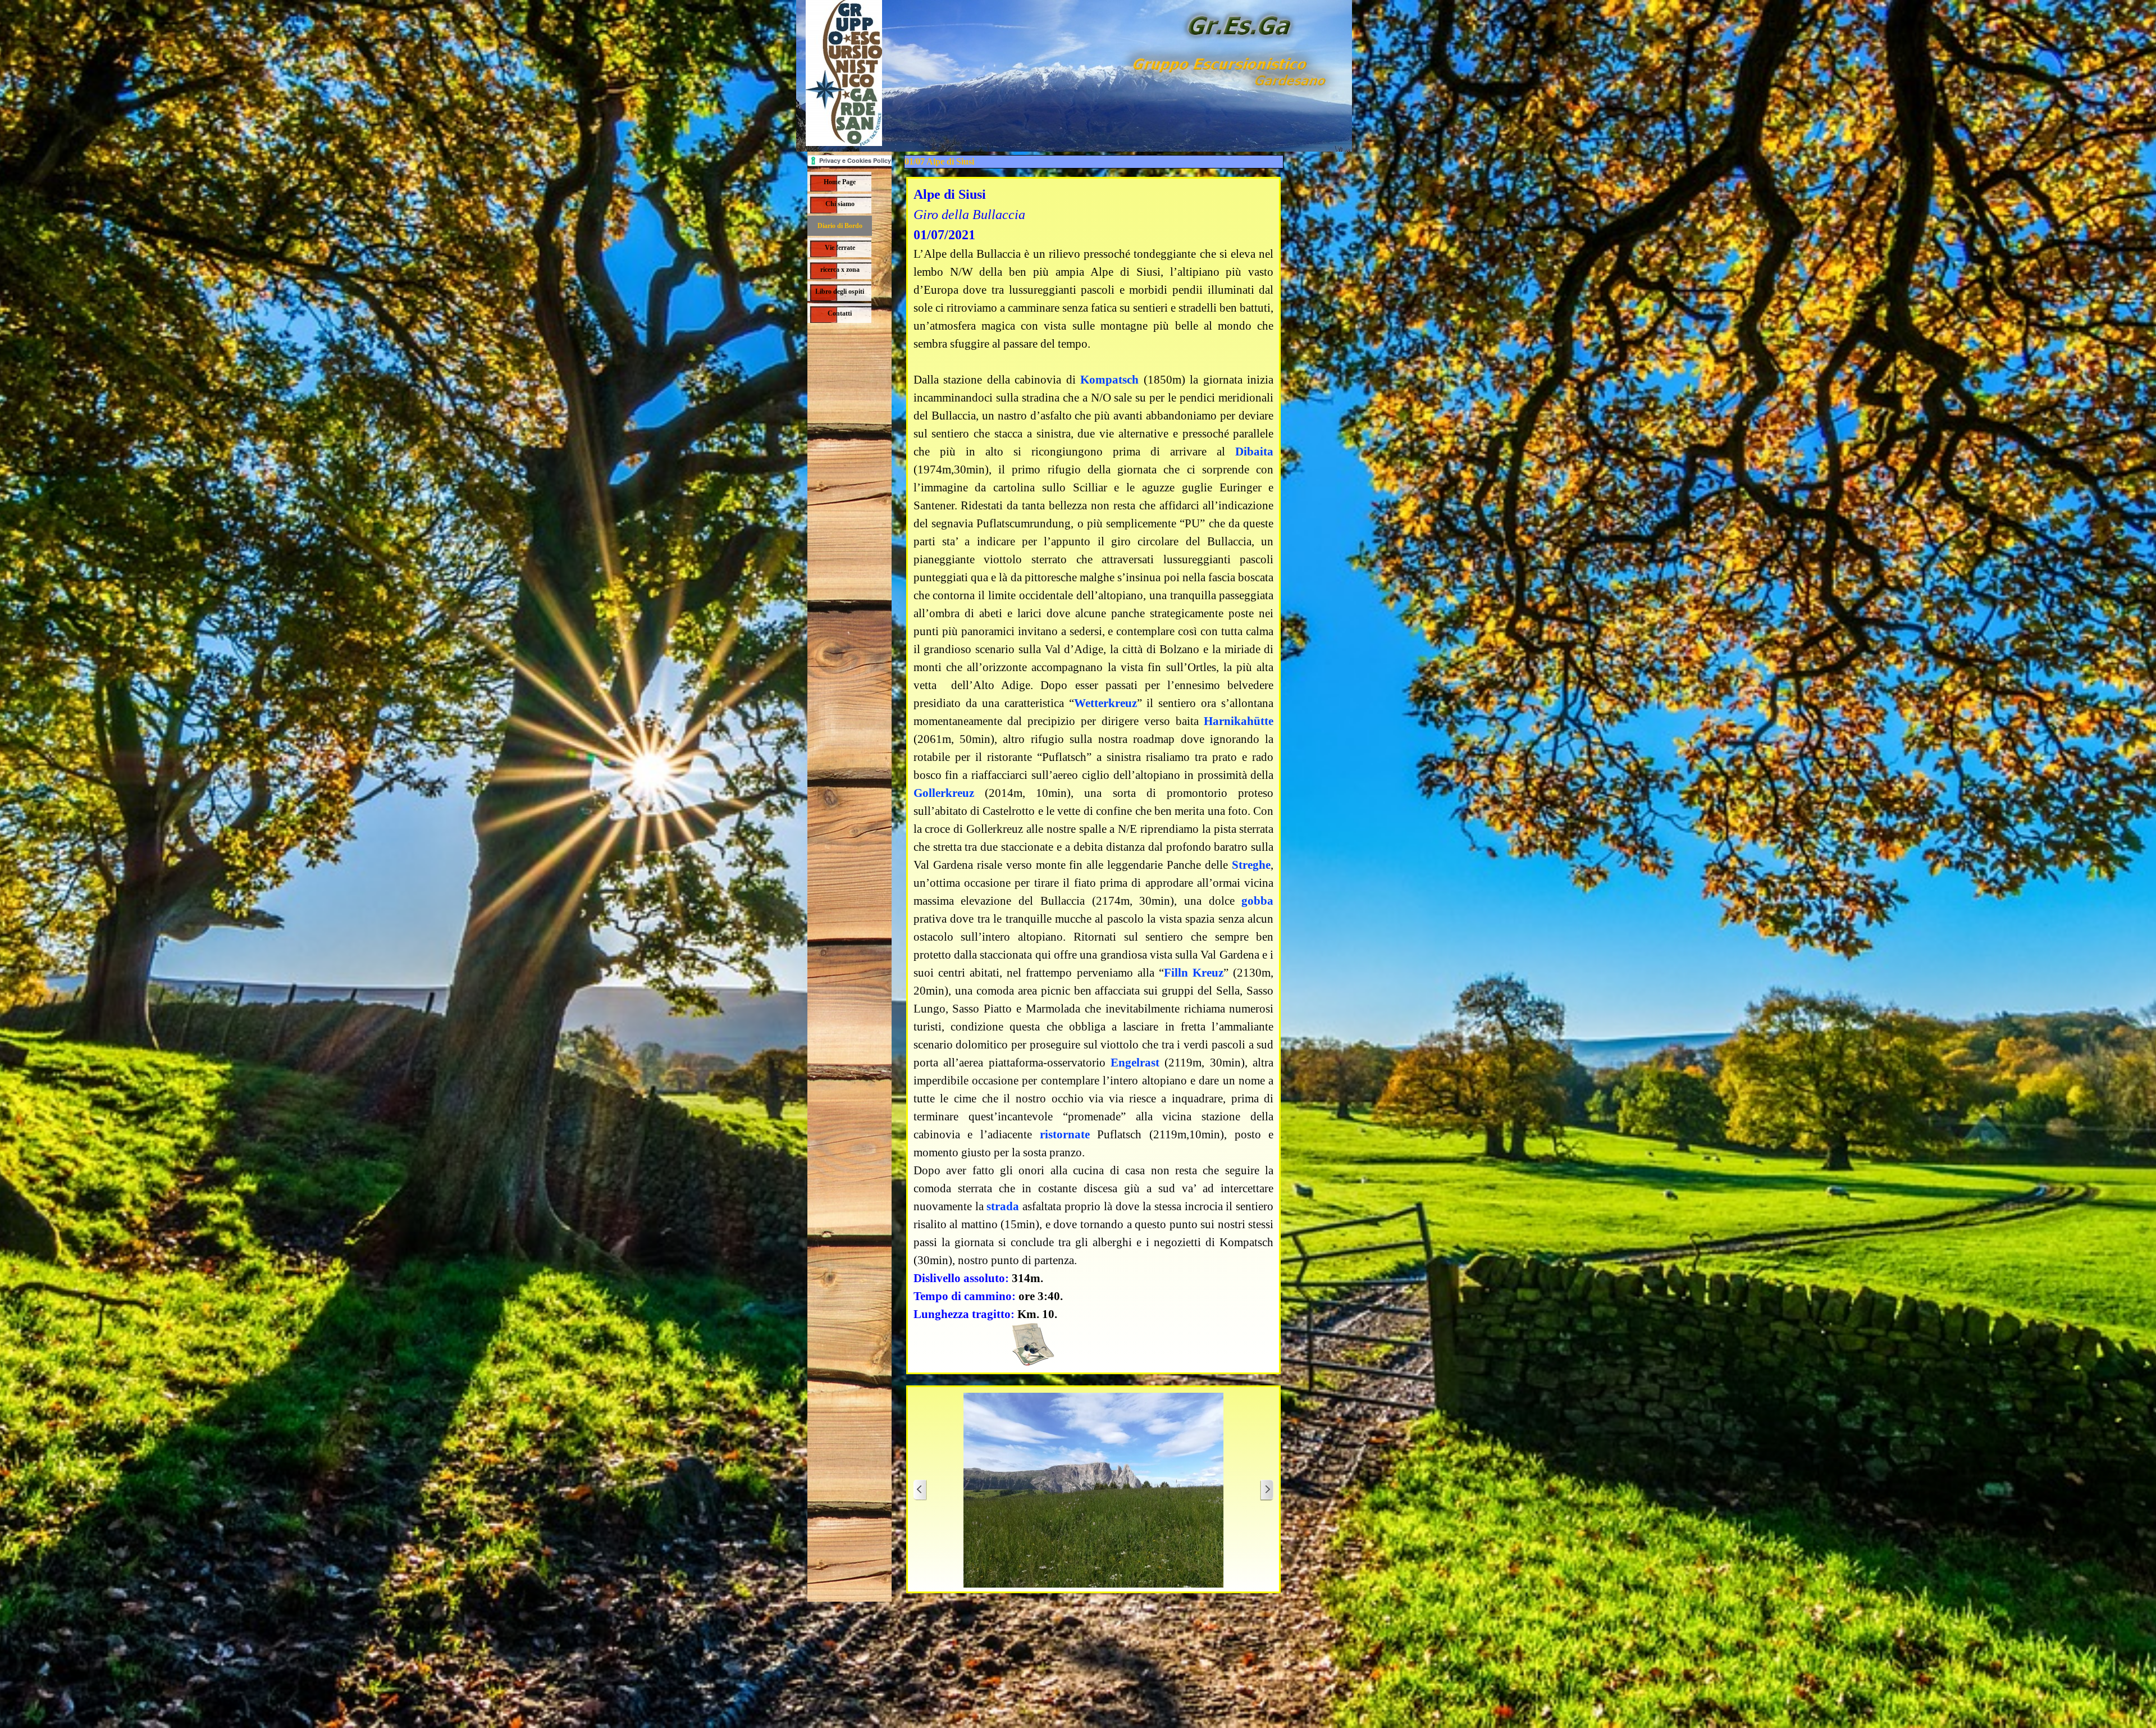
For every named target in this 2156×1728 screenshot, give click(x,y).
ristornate (1065, 1134)
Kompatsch (1109, 380)
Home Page (840, 182)
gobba (1257, 901)
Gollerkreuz (944, 793)
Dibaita (1254, 452)
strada (1003, 1206)
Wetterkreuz (1106, 703)
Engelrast (1135, 1063)
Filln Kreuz (1194, 973)
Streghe (1251, 865)
